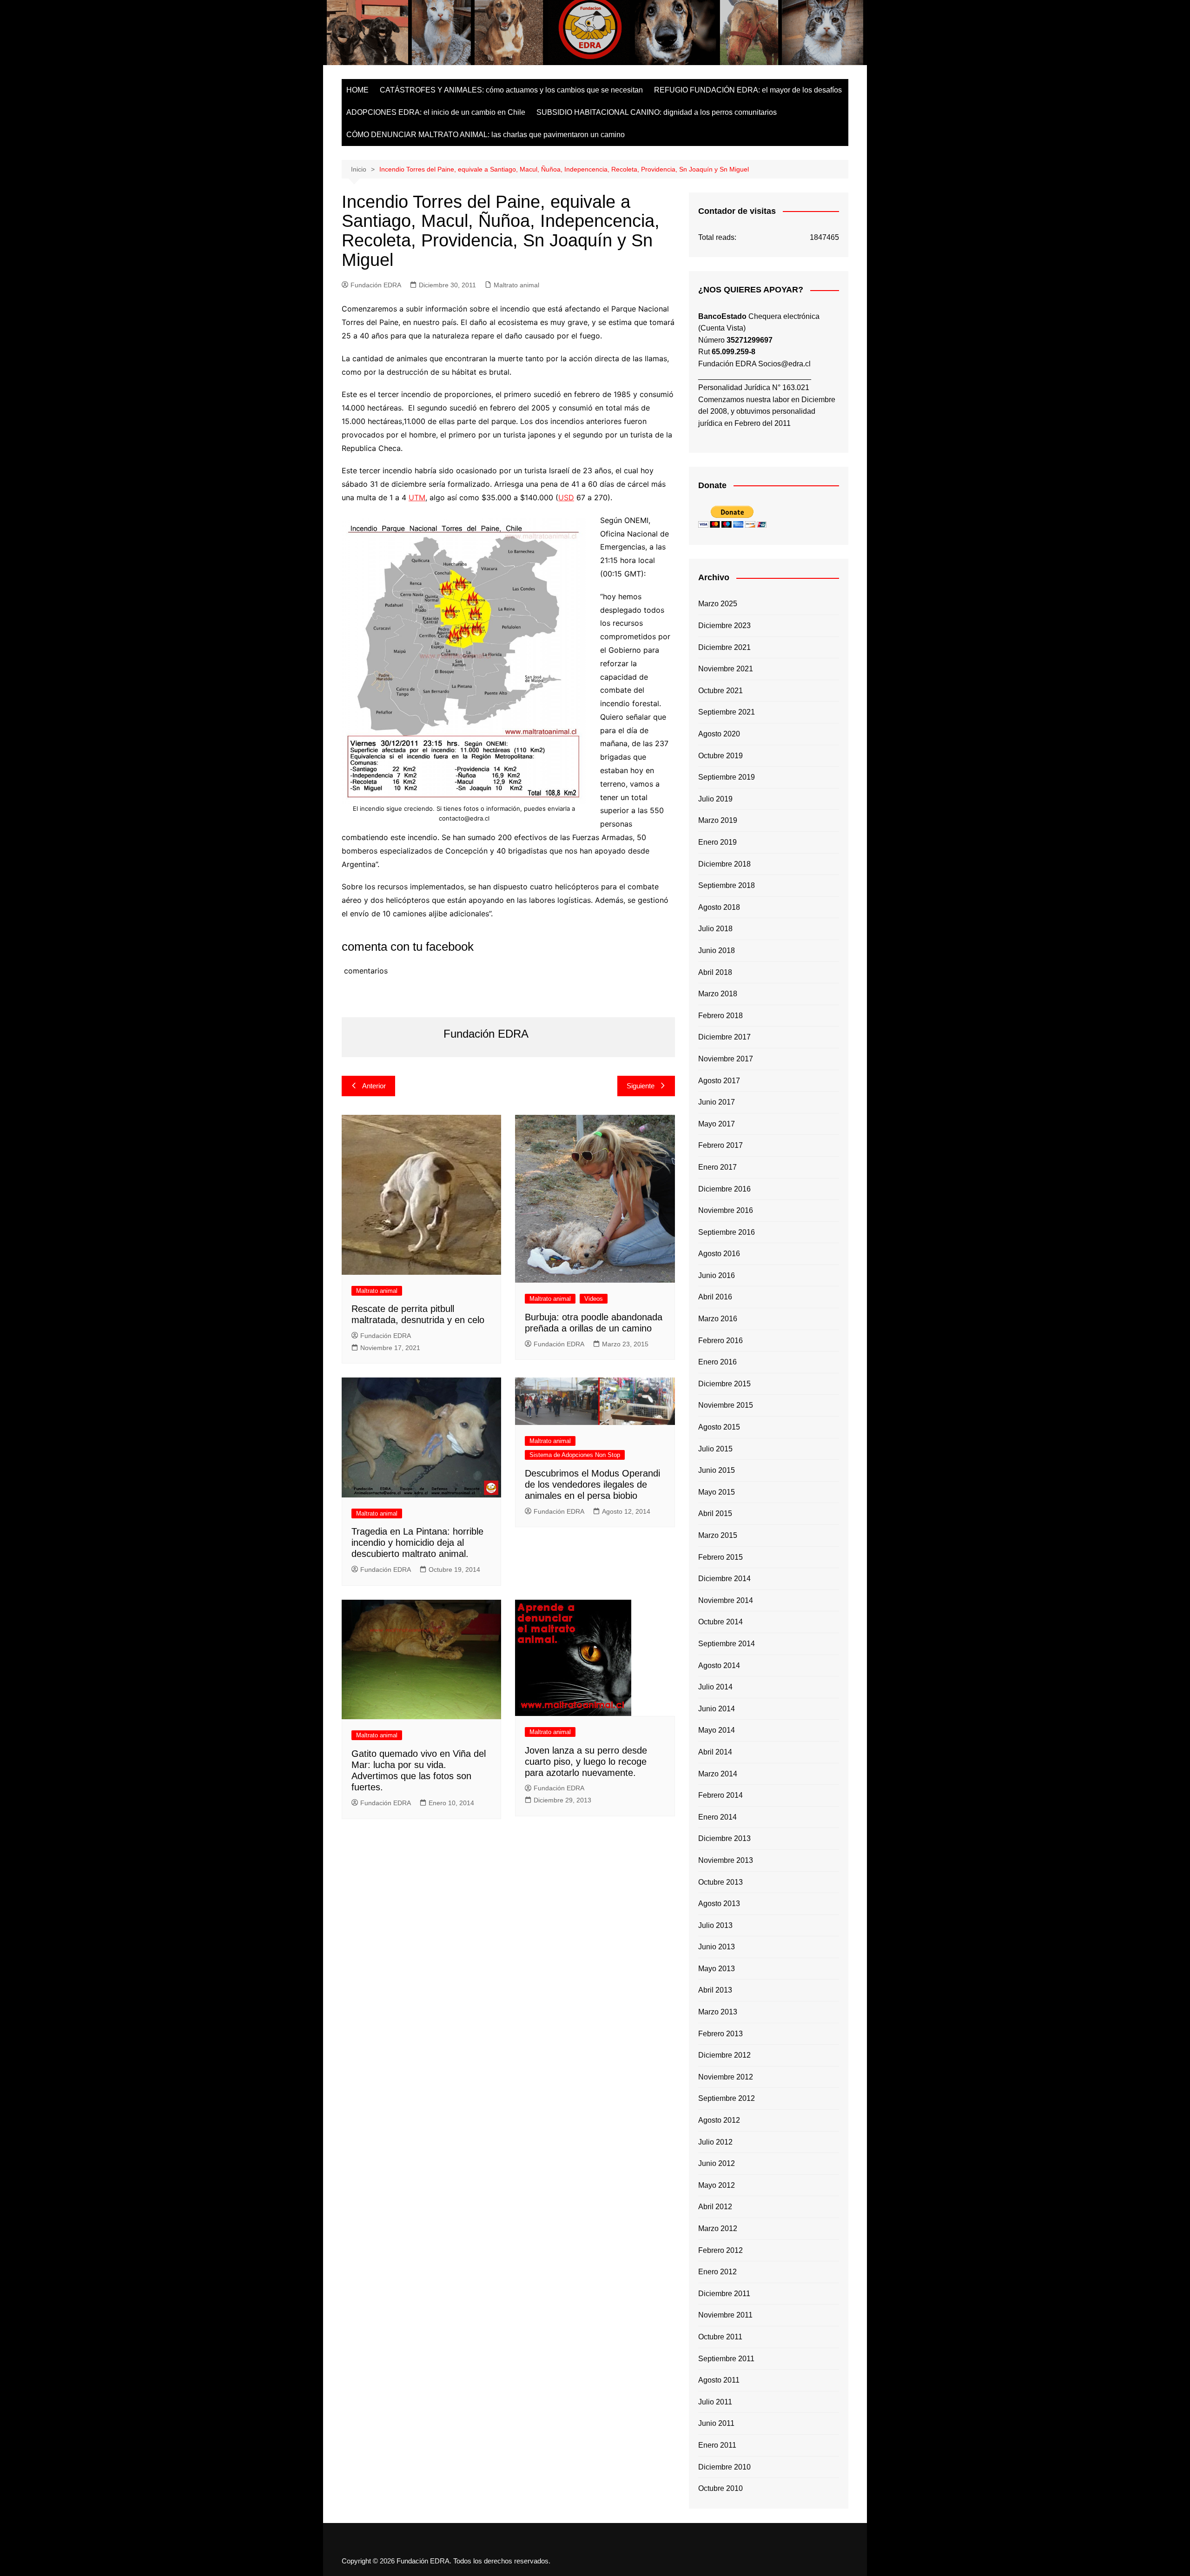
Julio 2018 (715, 929)
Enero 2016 (717, 1362)
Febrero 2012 (721, 2250)
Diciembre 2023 (724, 626)
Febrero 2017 (721, 1145)
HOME (357, 90)
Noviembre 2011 (725, 2315)
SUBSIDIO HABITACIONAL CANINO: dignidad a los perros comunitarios (657, 112)
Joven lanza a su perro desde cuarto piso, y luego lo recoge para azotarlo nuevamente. (586, 1761)
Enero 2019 (717, 842)
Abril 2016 (715, 1297)
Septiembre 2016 (727, 1232)
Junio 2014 (717, 1709)
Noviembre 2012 (726, 2077)
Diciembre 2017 (724, 1037)
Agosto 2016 (719, 1254)
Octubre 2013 (721, 1882)
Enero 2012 (717, 2272)
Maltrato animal (516, 285)
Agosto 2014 (719, 1665)
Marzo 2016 (718, 1319)
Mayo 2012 (717, 2185)
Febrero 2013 (721, 2034)
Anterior (374, 1086)
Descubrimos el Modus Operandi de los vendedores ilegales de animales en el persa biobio (592, 1484)
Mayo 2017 (717, 1124)
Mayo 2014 (717, 1730)
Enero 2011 (717, 2445)
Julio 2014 (715, 1687)
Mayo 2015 (717, 1492)
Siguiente (641, 1086)
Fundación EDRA (376, 285)
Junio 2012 (717, 2163)
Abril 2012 (715, 2207)
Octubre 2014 (721, 1622)
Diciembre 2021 (724, 647)
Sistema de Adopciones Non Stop (575, 1455)
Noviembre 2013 (726, 1860)
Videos (594, 1299)
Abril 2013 (715, 1990)
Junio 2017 (717, 1102)
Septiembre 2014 (727, 1644)
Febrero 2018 (721, 1016)
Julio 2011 (715, 2402)
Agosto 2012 (719, 2120)
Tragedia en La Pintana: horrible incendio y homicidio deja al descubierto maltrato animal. (417, 1543)
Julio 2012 (715, 2142)
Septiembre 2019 (727, 777)
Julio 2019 (715, 799)
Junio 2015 (717, 1470)
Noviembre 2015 (726, 1405)
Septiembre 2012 (727, 2098)
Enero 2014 (717, 1817)
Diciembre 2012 (724, 2055)
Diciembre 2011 (724, 2294)
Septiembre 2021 (727, 712)
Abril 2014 (715, 1752)
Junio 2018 (717, 950)
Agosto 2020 (719, 734)
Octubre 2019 (721, 756)
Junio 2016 (717, 1275)
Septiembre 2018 (727, 885)
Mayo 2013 (717, 1969)
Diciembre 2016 (724, 1189)
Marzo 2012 (718, 2228)
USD (566, 497)
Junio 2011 (716, 2423)
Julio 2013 (715, 1925)
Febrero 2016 (721, 1341)
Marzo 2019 (718, 820)
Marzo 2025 (718, 604)
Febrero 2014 (721, 1795)
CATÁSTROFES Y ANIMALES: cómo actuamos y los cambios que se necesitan (511, 90)
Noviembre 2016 (726, 1210)
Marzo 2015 (718, 1535)
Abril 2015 (715, 1513)
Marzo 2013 (718, 2012)
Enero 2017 (717, 1167)
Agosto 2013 (719, 1904)
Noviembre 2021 (726, 669)
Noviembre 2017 (726, 1059)
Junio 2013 (717, 1947)
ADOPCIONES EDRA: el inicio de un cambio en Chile (436, 112)
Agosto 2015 (719, 1427)
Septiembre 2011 (726, 2359)
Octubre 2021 (721, 691)
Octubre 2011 (720, 2337)
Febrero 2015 (721, 1557)
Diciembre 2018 (724, 864)
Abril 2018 (715, 972)
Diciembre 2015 (724, 1384)
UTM (417, 497)
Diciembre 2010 (724, 2467)
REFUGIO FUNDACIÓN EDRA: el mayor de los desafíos (748, 90)
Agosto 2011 (719, 2380)
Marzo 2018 (718, 994)
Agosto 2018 (719, 907)
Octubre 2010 (721, 2488)
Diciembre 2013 (724, 1838)
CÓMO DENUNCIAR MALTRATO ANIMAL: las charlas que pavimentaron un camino (486, 135)
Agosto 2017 (719, 1081)
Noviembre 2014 (726, 1600)
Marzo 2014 (718, 1774)
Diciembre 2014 (724, 1579)
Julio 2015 (715, 1449)
